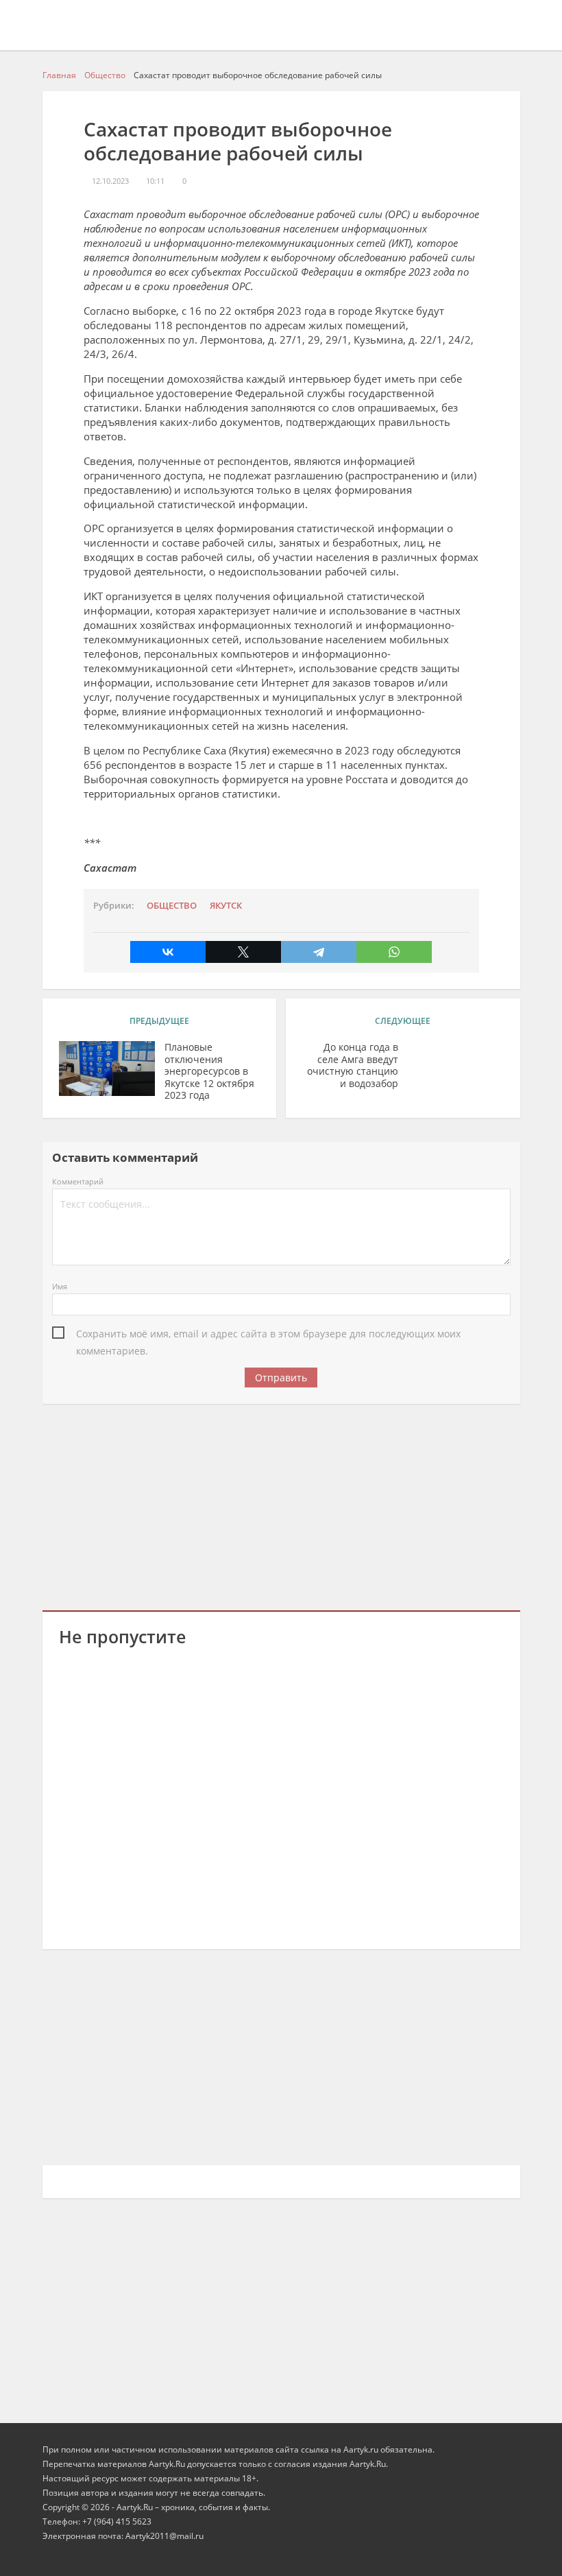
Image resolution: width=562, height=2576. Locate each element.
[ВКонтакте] (168, 952)
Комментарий (78, 1181)
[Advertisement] (281, 1505)
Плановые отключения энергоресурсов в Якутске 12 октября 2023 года (209, 1071)
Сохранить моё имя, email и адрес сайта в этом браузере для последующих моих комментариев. (268, 1335)
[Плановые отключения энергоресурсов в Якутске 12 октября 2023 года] (107, 1069)
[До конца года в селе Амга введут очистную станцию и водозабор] (456, 1069)
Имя (60, 1286)
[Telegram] (319, 952)
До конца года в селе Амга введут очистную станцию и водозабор (353, 1065)
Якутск (226, 906)
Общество (172, 906)
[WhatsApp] (394, 952)
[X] (243, 952)
